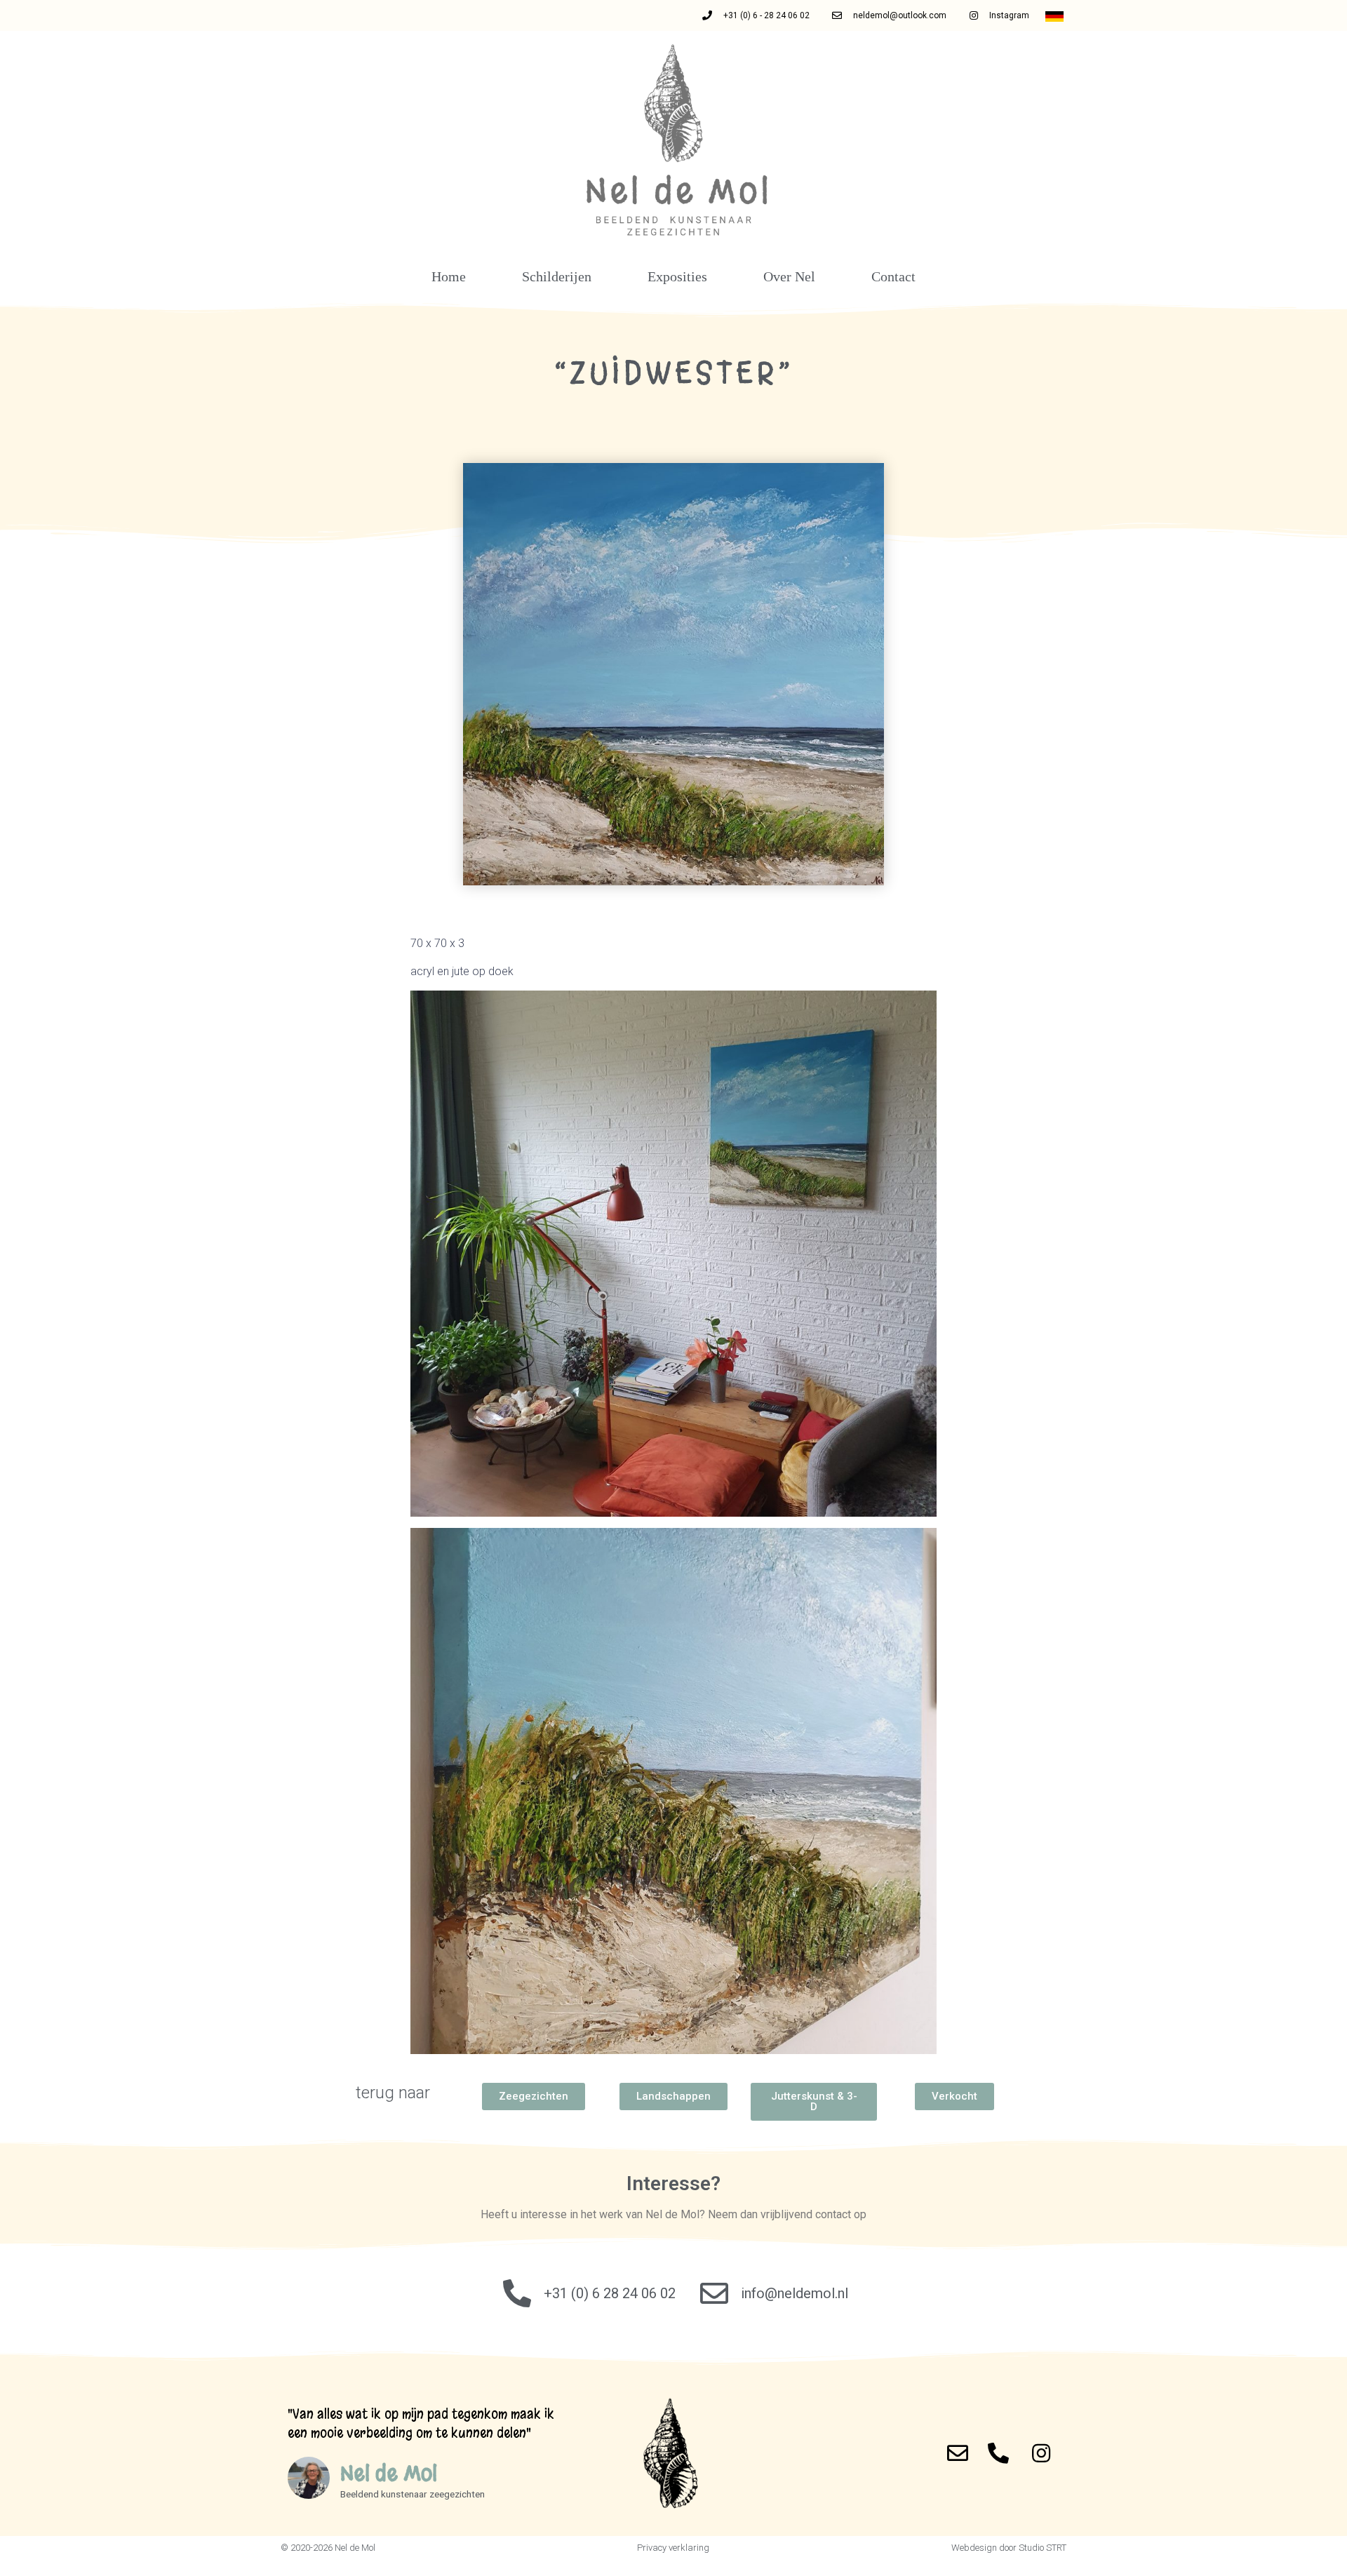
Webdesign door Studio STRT (1009, 2548)
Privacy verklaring (673, 2548)
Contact (893, 276)
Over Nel (789, 276)
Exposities (677, 276)
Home (449, 276)
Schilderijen (557, 276)
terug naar (393, 2093)
